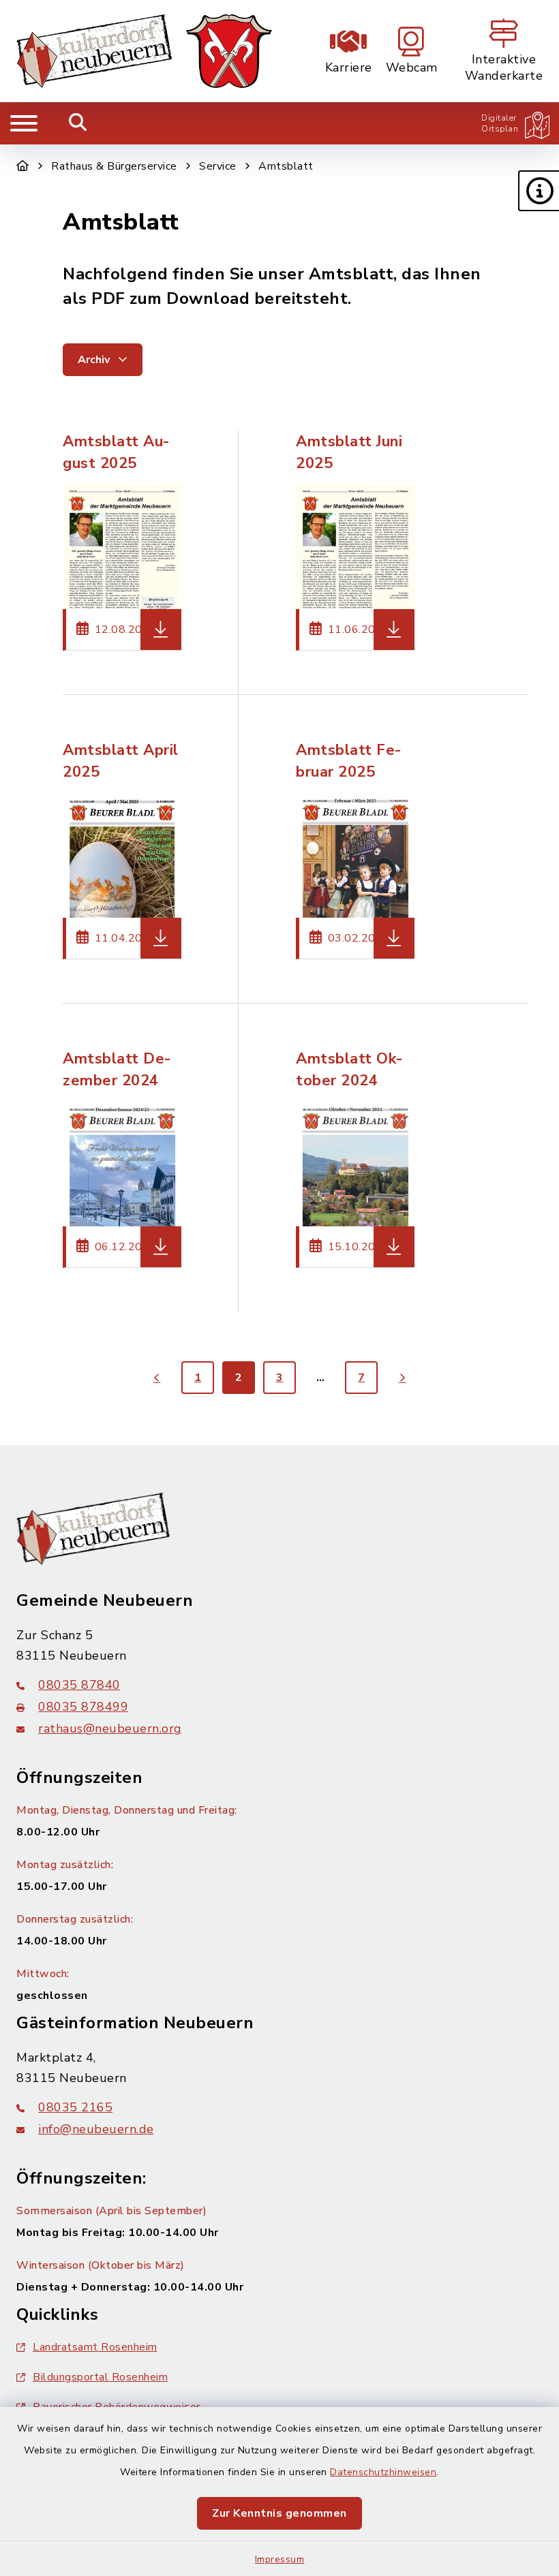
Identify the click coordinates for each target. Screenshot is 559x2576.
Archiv (95, 360)
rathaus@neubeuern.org (110, 1728)
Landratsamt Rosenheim (95, 2347)
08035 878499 (83, 1707)
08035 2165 (75, 2107)
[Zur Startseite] (23, 166)
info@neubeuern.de (96, 2129)
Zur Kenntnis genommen (279, 2513)
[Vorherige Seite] (157, 1378)
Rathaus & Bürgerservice (114, 166)
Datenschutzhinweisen (383, 2472)
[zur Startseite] (144, 51)
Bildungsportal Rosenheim (100, 2377)
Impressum (280, 2559)
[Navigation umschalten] (24, 123)
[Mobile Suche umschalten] (78, 123)
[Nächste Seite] (402, 1378)
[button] (539, 191)
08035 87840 (79, 1685)
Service (218, 166)
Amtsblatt (286, 166)
